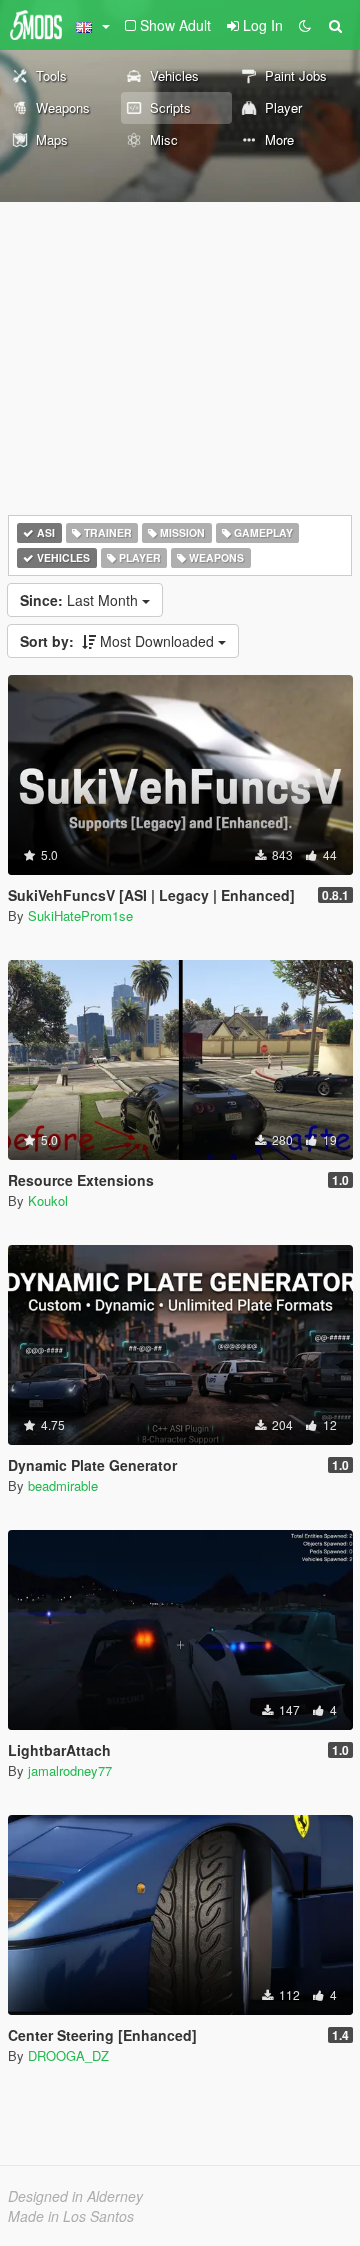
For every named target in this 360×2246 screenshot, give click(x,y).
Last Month (81, 600)
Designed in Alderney (75, 2196)
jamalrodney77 (70, 1770)
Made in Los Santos (71, 2216)
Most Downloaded (119, 641)
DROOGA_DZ (68, 2055)
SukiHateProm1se (80, 915)
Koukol (48, 1200)
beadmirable (63, 1485)
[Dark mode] (305, 25)
